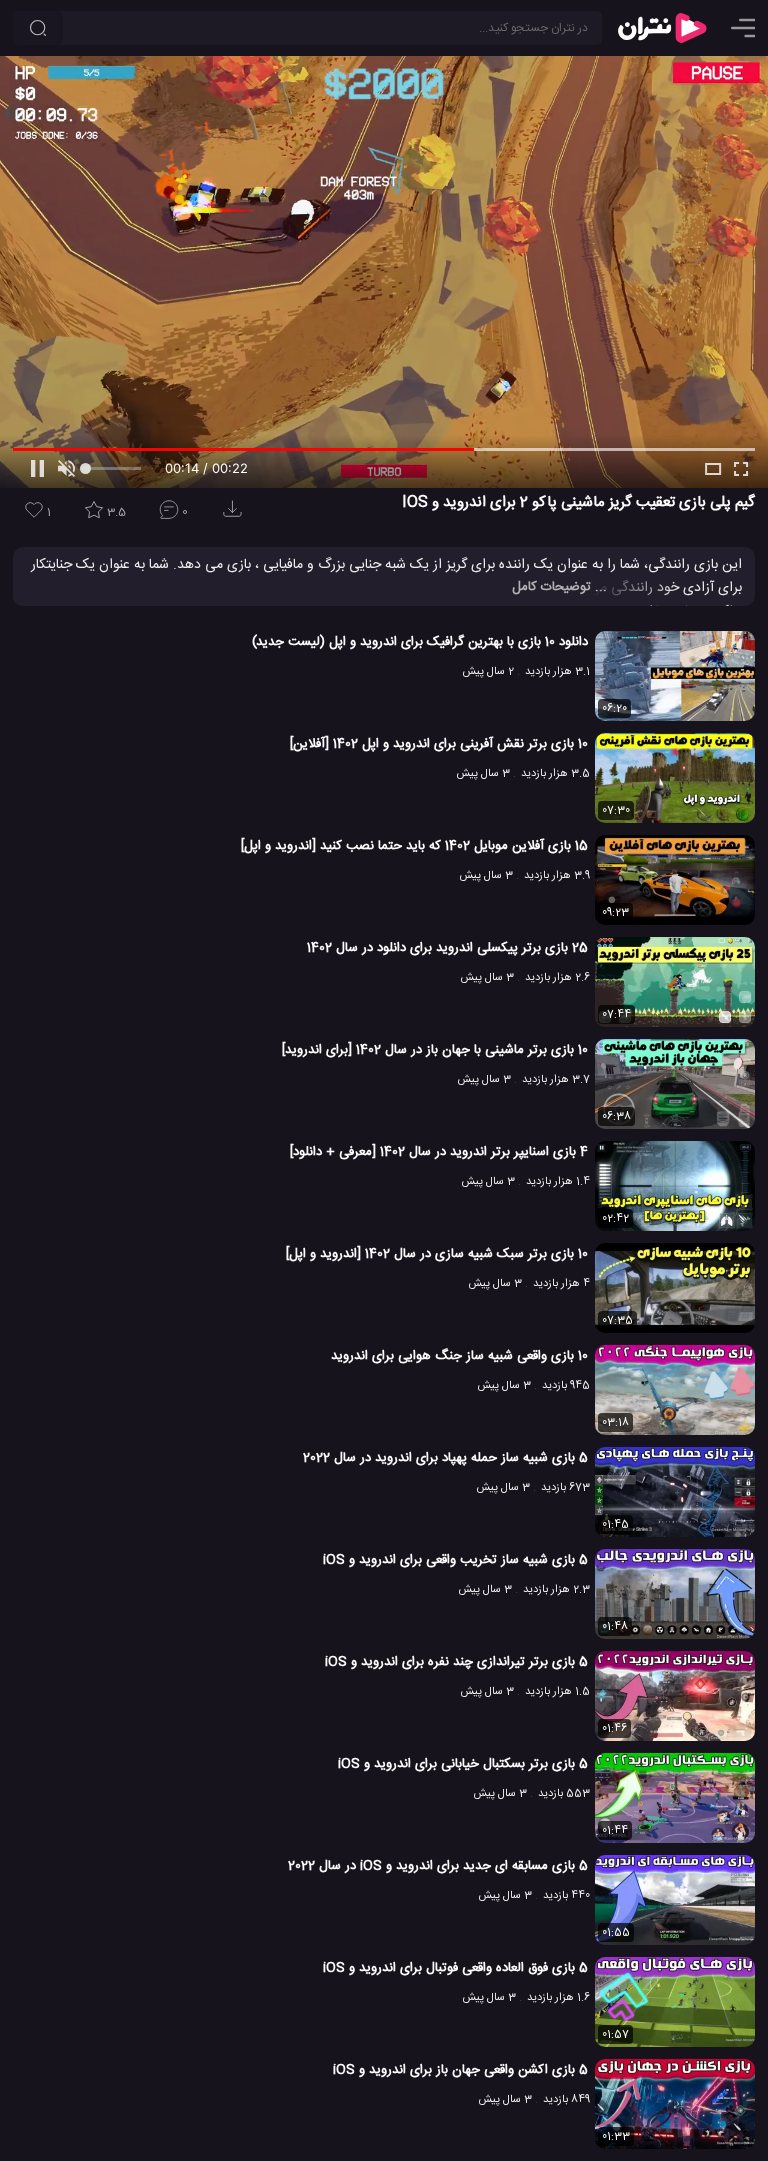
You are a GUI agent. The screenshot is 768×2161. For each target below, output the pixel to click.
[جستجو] (38, 28)
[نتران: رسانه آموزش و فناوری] (662, 28)
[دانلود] (236, 515)
